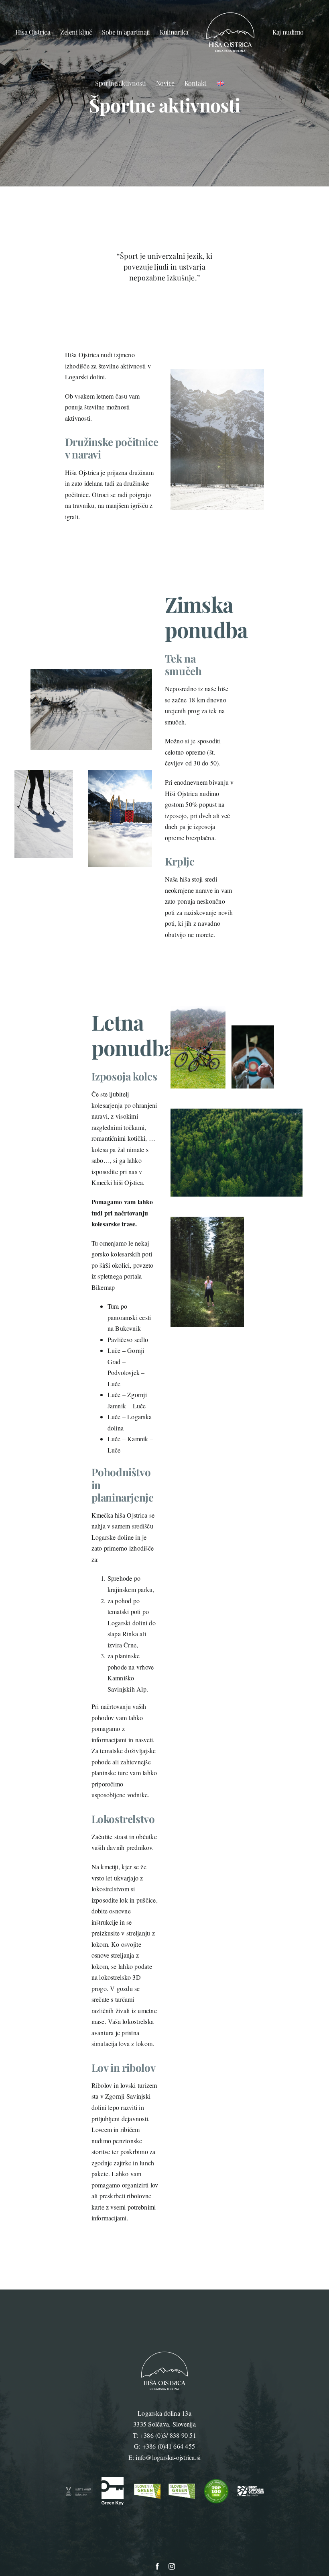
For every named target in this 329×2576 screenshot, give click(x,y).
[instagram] (172, 2566)
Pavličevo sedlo (128, 1339)
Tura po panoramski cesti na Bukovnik (129, 1317)
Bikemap (103, 1287)
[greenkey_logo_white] (113, 2480)
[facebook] (157, 2566)
